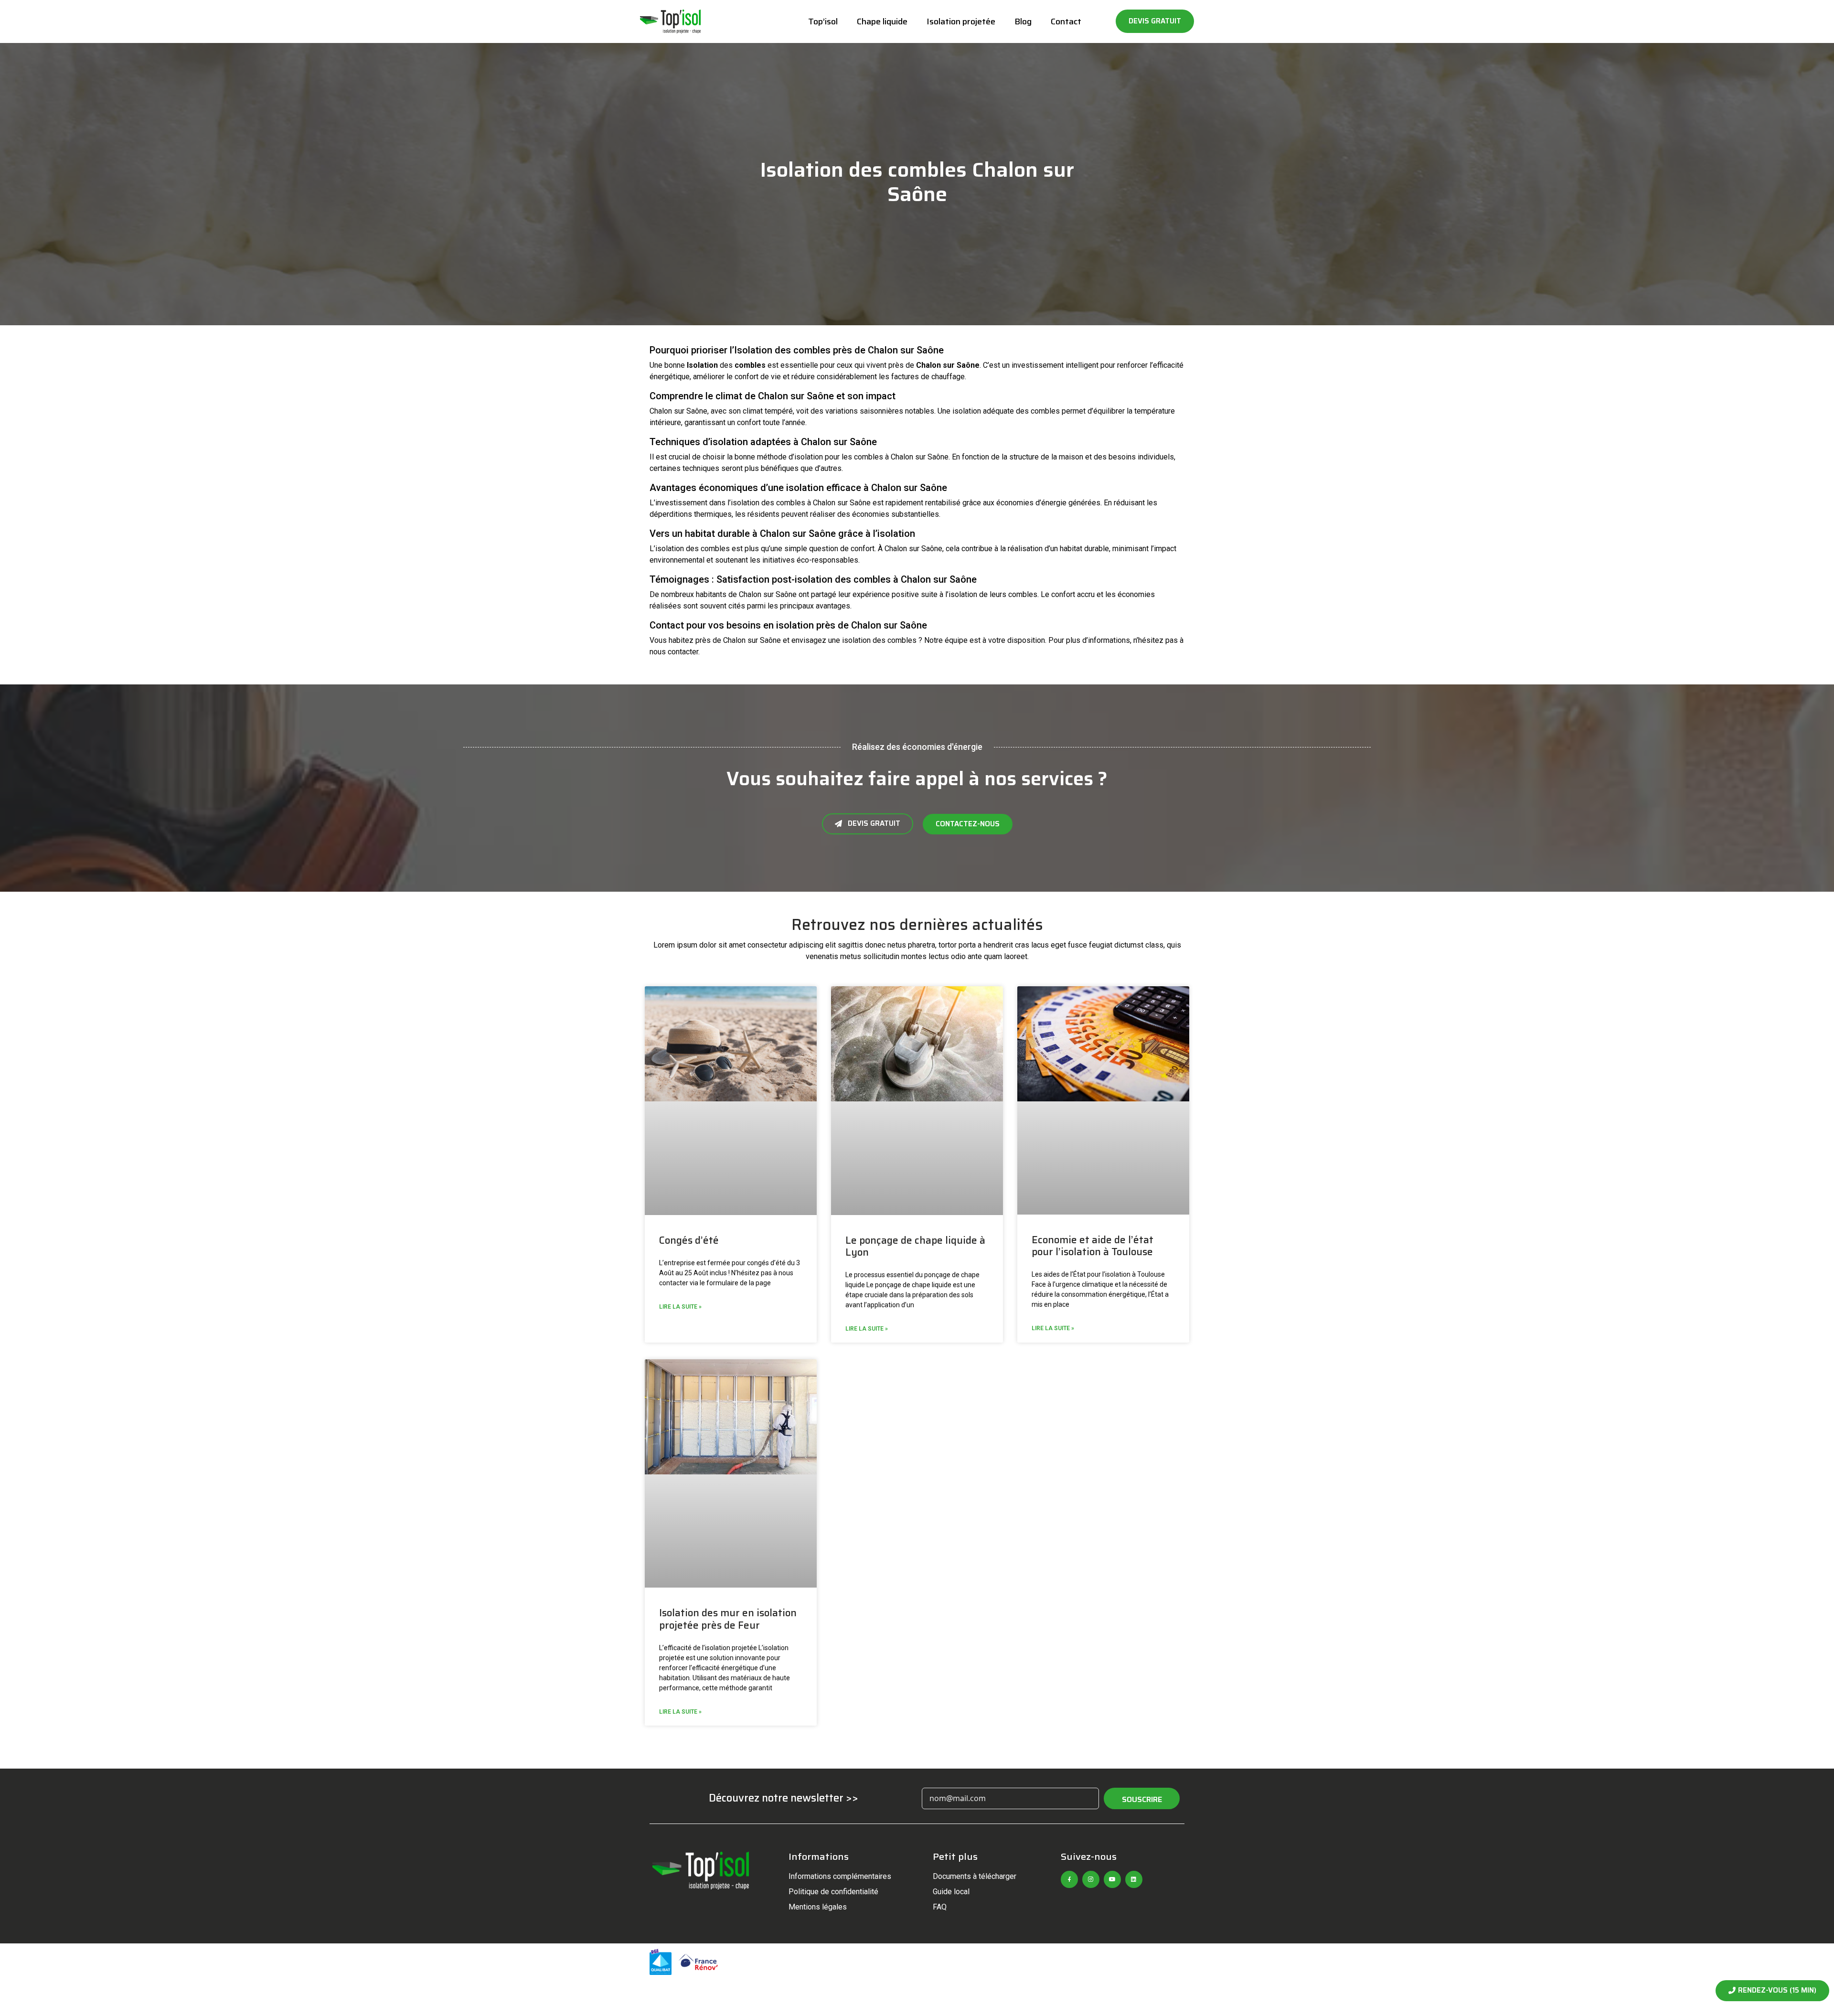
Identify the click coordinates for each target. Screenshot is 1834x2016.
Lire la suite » (680, 1307)
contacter (683, 652)
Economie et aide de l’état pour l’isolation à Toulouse (1093, 1246)
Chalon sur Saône (948, 365)
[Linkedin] (1134, 1879)
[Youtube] (1112, 1879)
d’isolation (806, 457)
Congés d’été (689, 1240)
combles (750, 365)
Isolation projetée (961, 21)
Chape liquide (882, 21)
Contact (1066, 21)
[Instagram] (1091, 1879)
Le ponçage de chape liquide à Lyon (915, 1246)
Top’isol (823, 21)
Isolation (702, 365)
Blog (1023, 21)
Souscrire (1142, 1799)
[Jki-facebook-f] (1069, 1879)
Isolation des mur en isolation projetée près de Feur (728, 1619)
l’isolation (743, 503)
